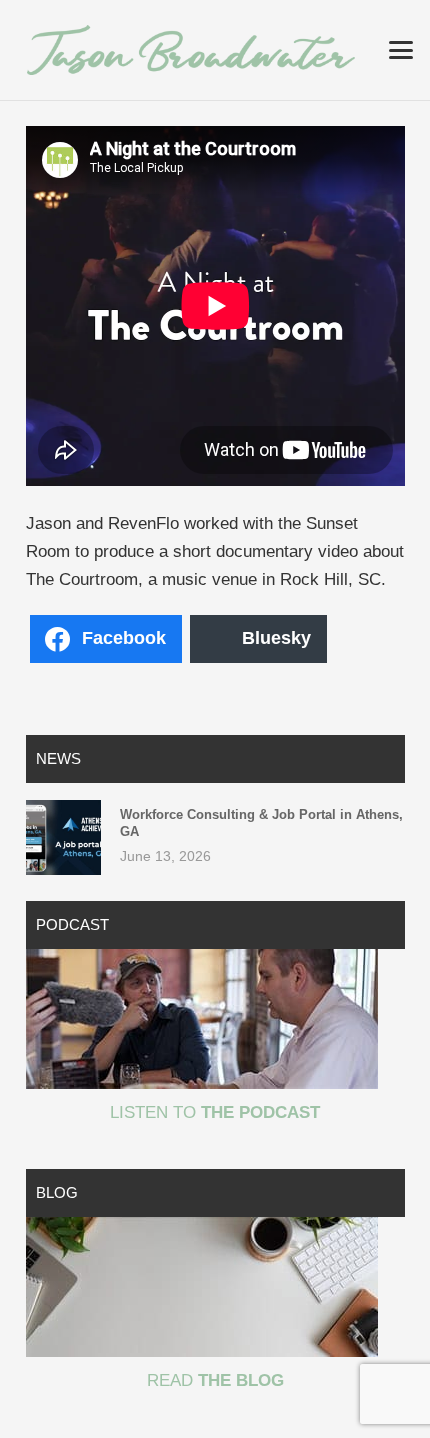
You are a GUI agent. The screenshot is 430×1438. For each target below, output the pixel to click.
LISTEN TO (215, 1112)
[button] (400, 50)
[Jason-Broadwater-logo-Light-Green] (191, 50)
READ (215, 1380)
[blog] (215, 1287)
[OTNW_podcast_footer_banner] (215, 1019)
